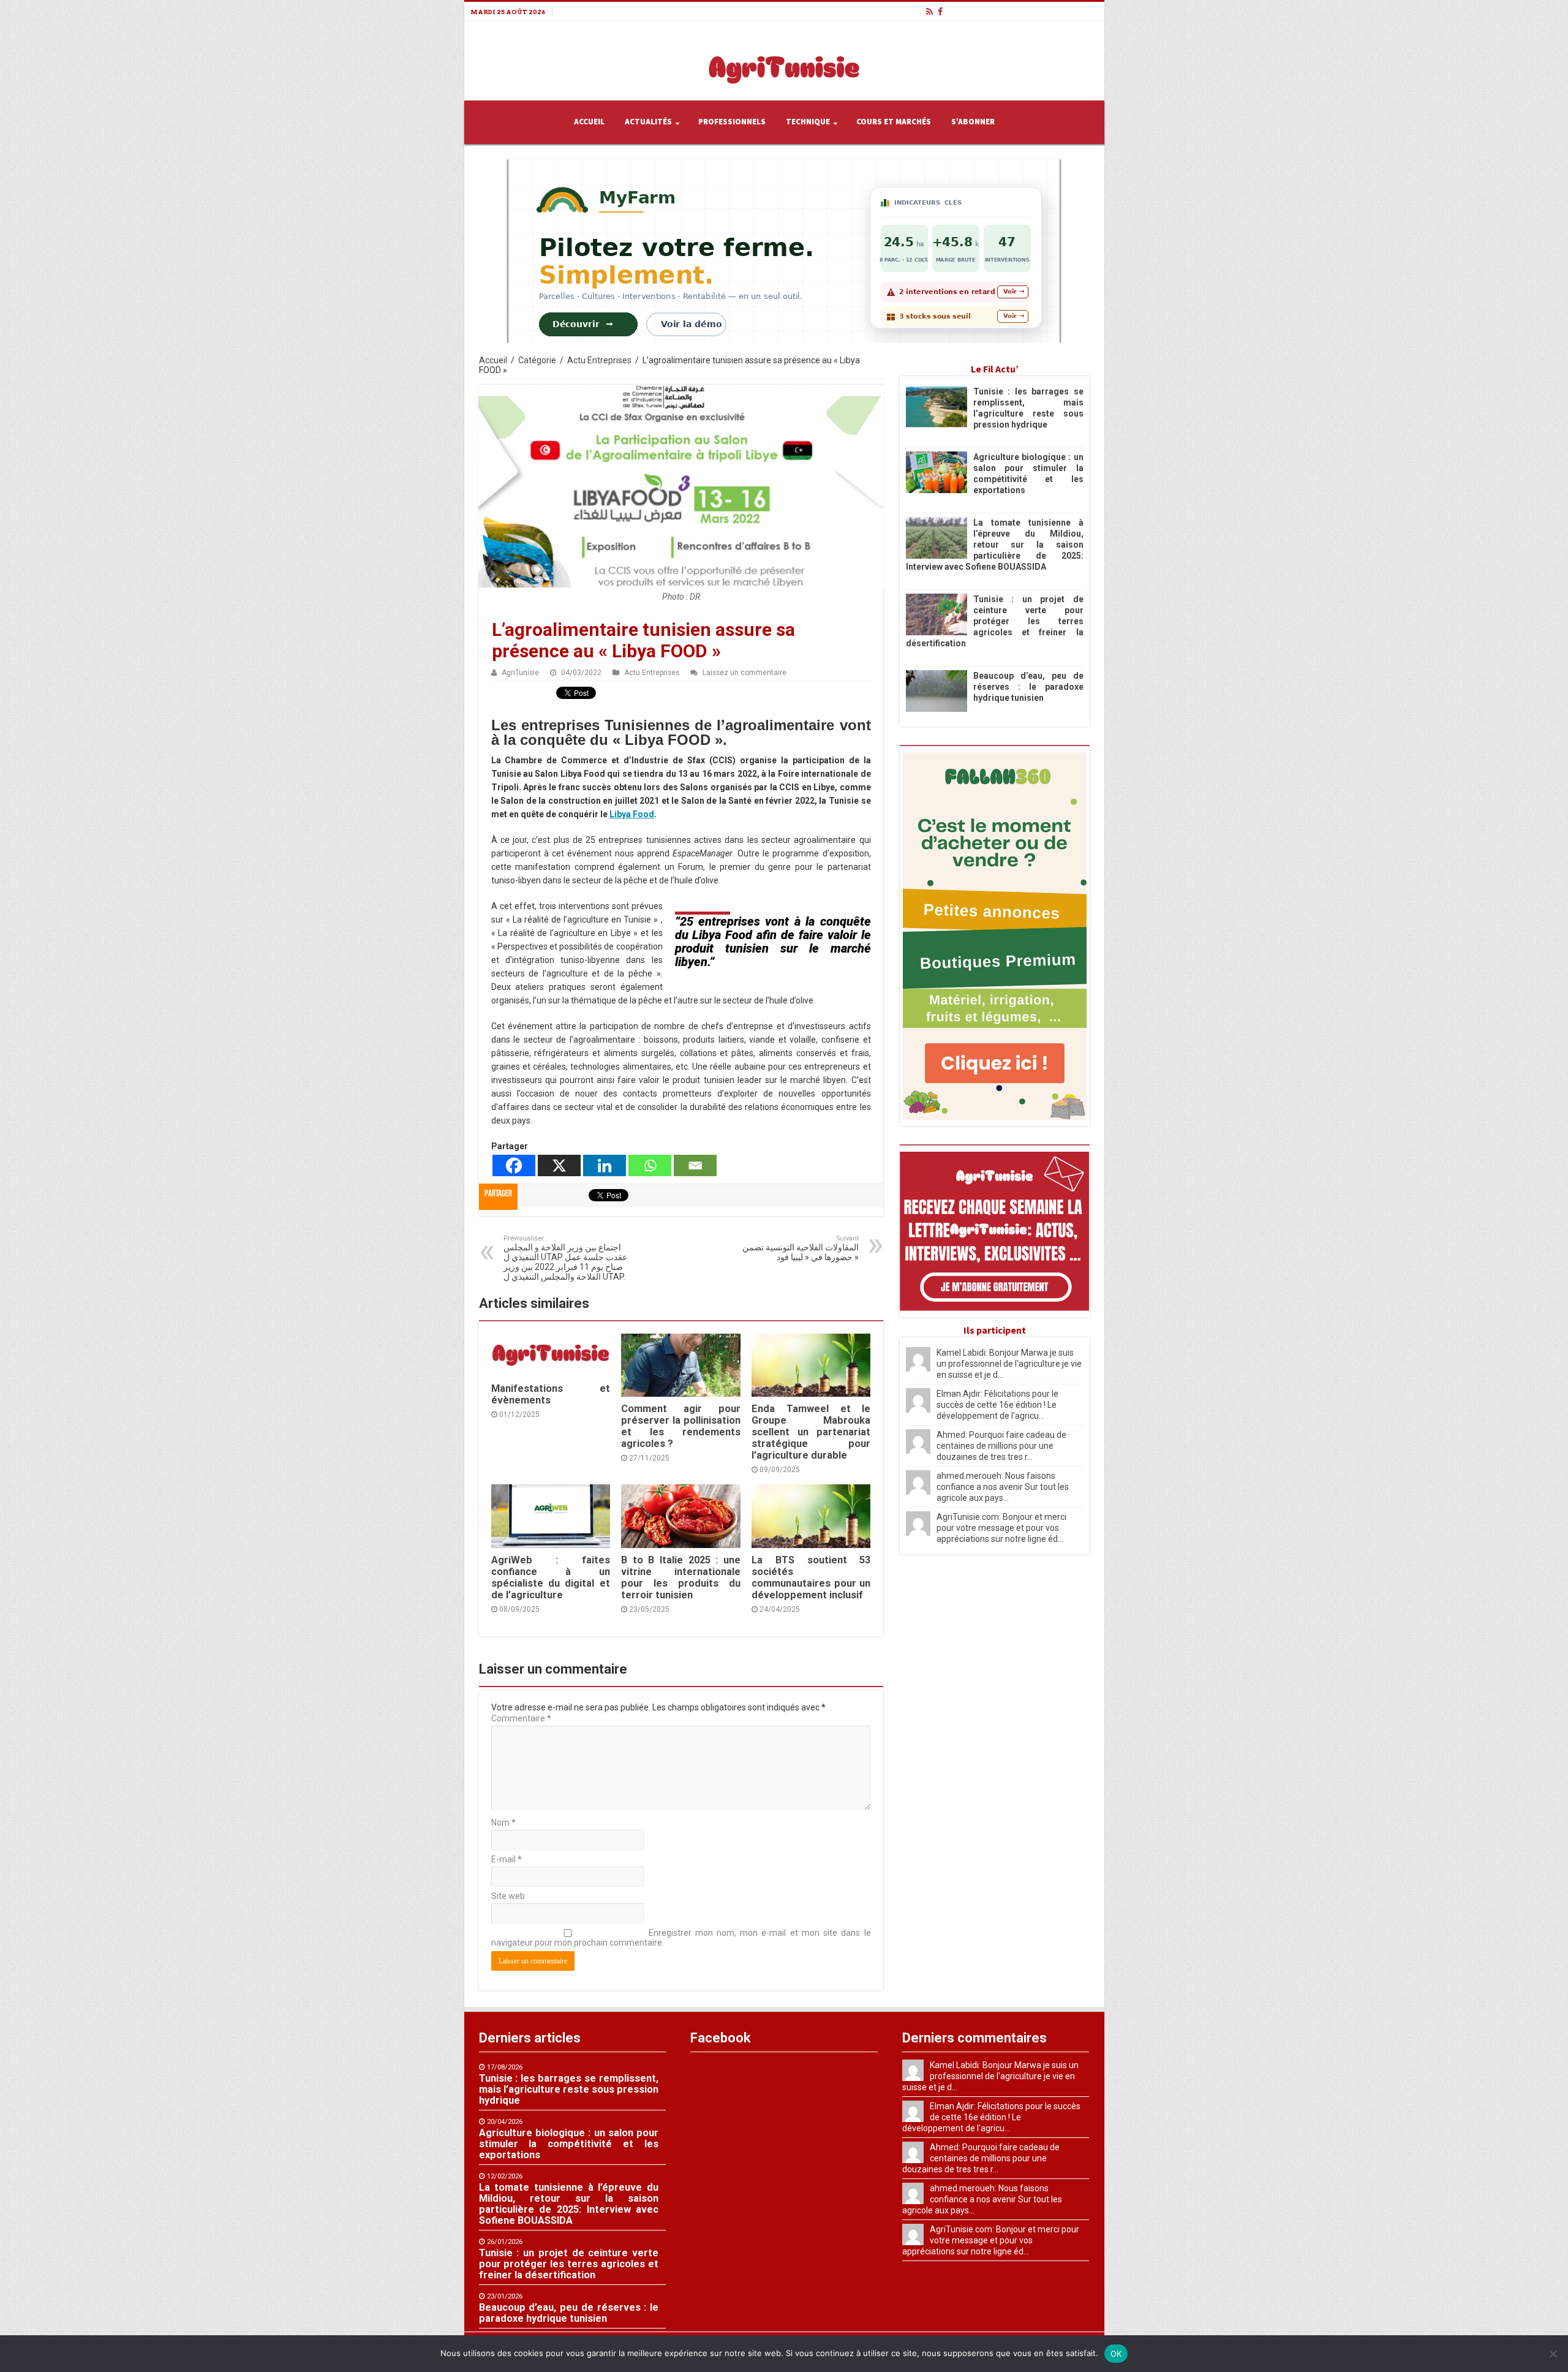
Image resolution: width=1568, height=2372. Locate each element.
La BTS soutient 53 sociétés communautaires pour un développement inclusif (811, 1577)
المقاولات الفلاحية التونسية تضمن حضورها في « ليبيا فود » (801, 1248)
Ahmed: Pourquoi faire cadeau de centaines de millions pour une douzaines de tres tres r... (1001, 1446)
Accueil (589, 122)
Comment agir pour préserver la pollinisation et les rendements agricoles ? (680, 1426)
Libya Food (632, 814)
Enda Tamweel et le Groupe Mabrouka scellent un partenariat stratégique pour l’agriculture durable (811, 1432)
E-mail (507, 1859)
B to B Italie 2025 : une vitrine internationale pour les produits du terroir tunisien (680, 1577)
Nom (503, 1822)
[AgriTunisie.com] (784, 58)
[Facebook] (940, 12)
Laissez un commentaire (744, 673)
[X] (559, 1165)
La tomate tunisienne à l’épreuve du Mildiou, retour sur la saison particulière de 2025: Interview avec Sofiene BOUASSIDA (995, 545)
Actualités (648, 122)
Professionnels (732, 122)
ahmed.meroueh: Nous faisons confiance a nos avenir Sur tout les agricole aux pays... (1003, 1487)
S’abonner (973, 122)
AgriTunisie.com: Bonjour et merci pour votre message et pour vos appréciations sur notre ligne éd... (1001, 1528)
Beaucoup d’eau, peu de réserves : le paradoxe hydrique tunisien (1028, 687)
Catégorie (537, 360)
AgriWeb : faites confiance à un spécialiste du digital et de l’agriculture (551, 1577)
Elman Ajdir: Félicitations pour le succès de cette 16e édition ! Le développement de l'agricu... (997, 1405)
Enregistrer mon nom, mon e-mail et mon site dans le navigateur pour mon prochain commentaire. (681, 1938)
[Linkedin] (605, 1165)
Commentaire (521, 1718)
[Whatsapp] (650, 1165)
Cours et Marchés (894, 122)
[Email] (695, 1165)
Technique (808, 122)
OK (1116, 2354)
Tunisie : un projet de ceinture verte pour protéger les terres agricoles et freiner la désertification (995, 621)
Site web (508, 1896)
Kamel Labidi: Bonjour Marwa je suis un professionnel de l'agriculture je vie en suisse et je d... (1009, 1364)
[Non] (1553, 2354)
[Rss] (929, 12)
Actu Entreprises (599, 360)
